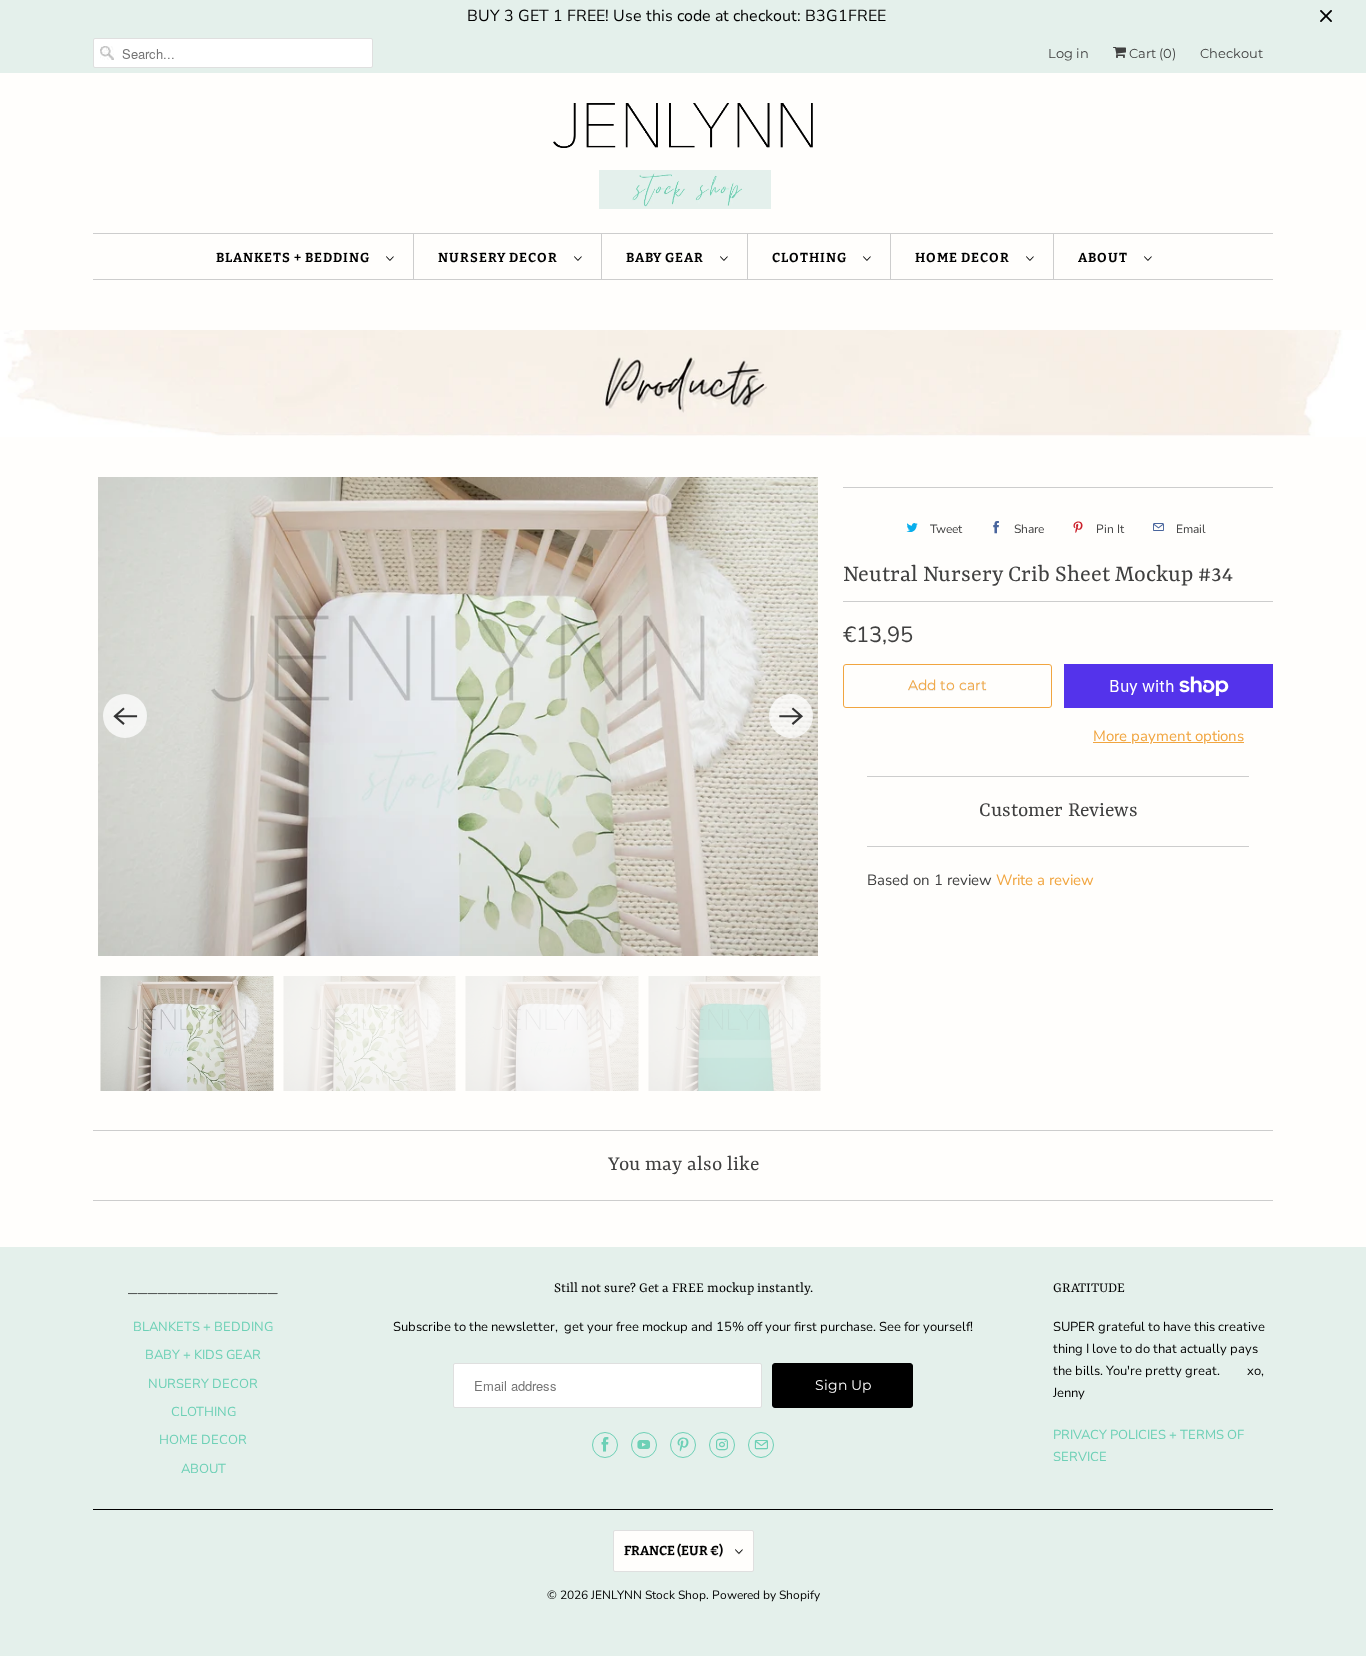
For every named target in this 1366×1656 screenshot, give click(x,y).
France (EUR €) (674, 1550)
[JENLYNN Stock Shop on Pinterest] (683, 1445)
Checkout (1231, 53)
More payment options (1168, 736)
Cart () (1151, 53)
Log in (1068, 53)
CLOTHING (812, 257)
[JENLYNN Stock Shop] (683, 158)
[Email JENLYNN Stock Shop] (761, 1445)
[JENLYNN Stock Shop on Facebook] (605, 1445)
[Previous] (125, 716)
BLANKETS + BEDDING (296, 257)
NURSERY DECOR (501, 257)
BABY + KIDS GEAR (203, 1355)
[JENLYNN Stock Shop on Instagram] (722, 1445)
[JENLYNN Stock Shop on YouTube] (644, 1445)
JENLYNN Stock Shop (648, 1595)
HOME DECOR (965, 257)
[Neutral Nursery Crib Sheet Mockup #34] (458, 717)
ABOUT (1106, 257)
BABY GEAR (668, 257)
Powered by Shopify (766, 1595)
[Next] (791, 716)
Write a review (1045, 880)
